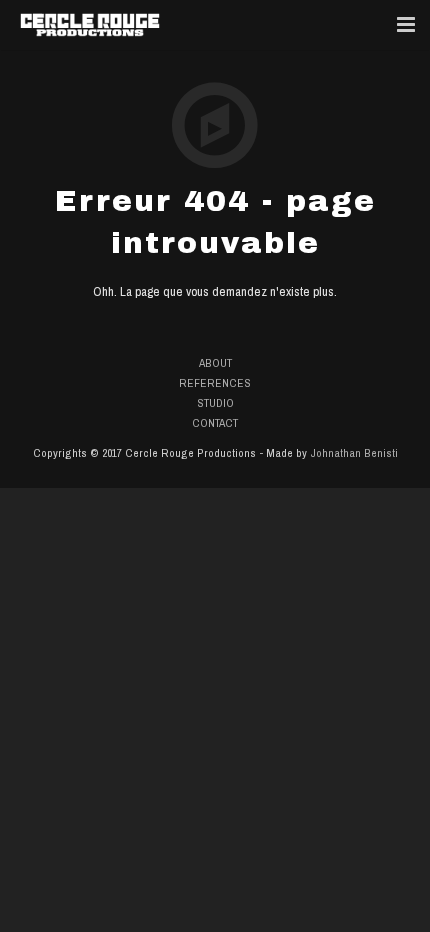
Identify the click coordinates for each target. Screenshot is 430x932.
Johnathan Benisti (354, 453)
